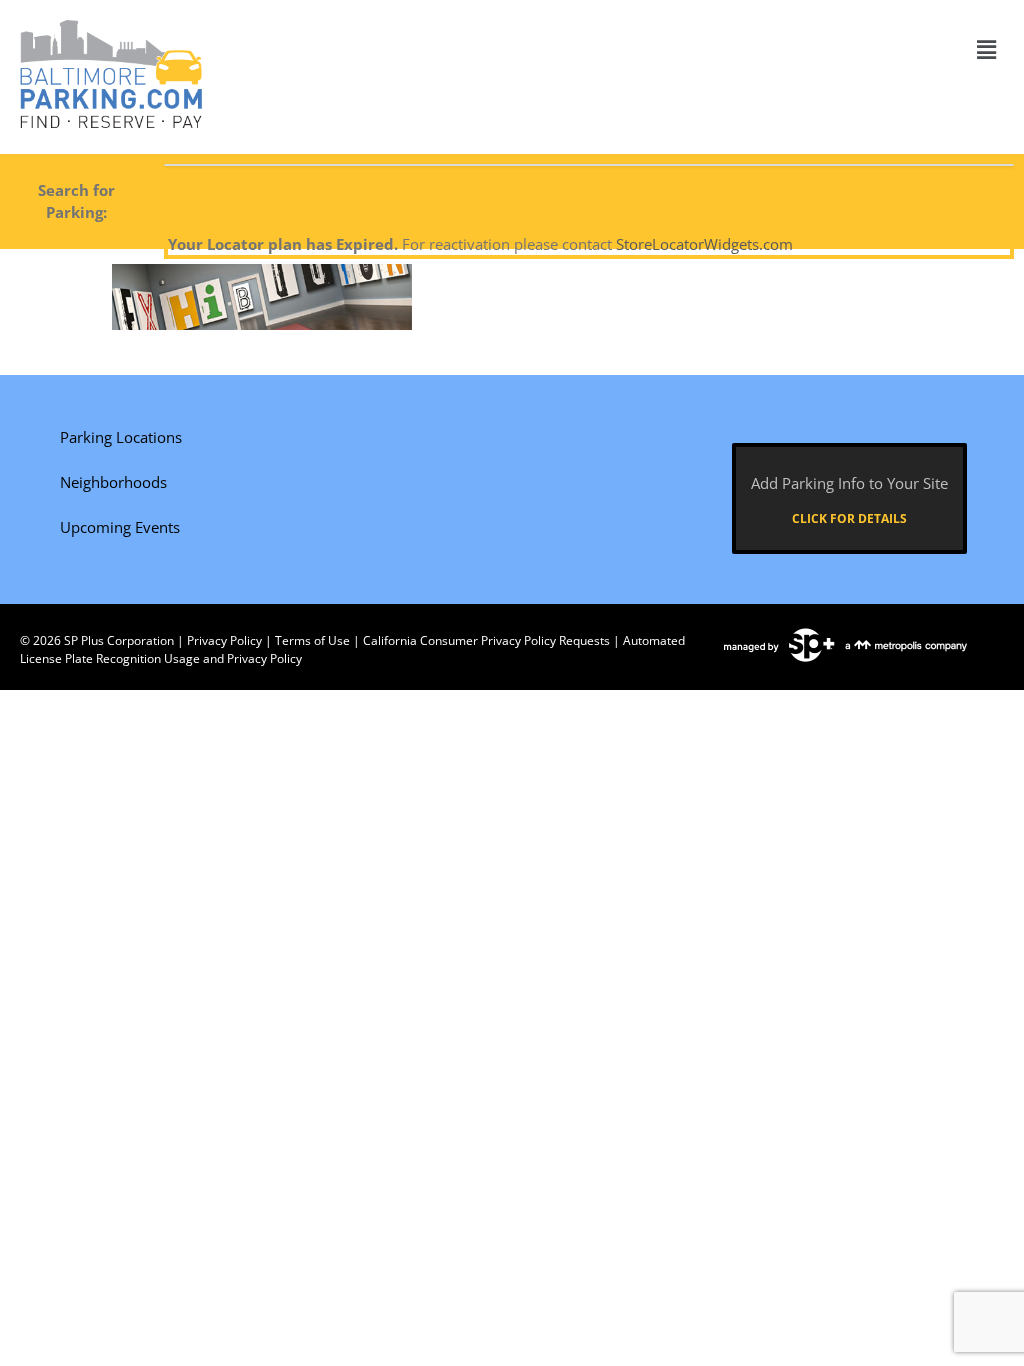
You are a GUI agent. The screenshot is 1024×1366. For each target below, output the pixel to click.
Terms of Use (312, 640)
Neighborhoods (113, 482)
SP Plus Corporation (119, 640)
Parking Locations (121, 437)
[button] (987, 49)
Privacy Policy (224, 640)
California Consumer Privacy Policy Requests (486, 640)
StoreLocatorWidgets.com (704, 244)
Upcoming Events (120, 527)
